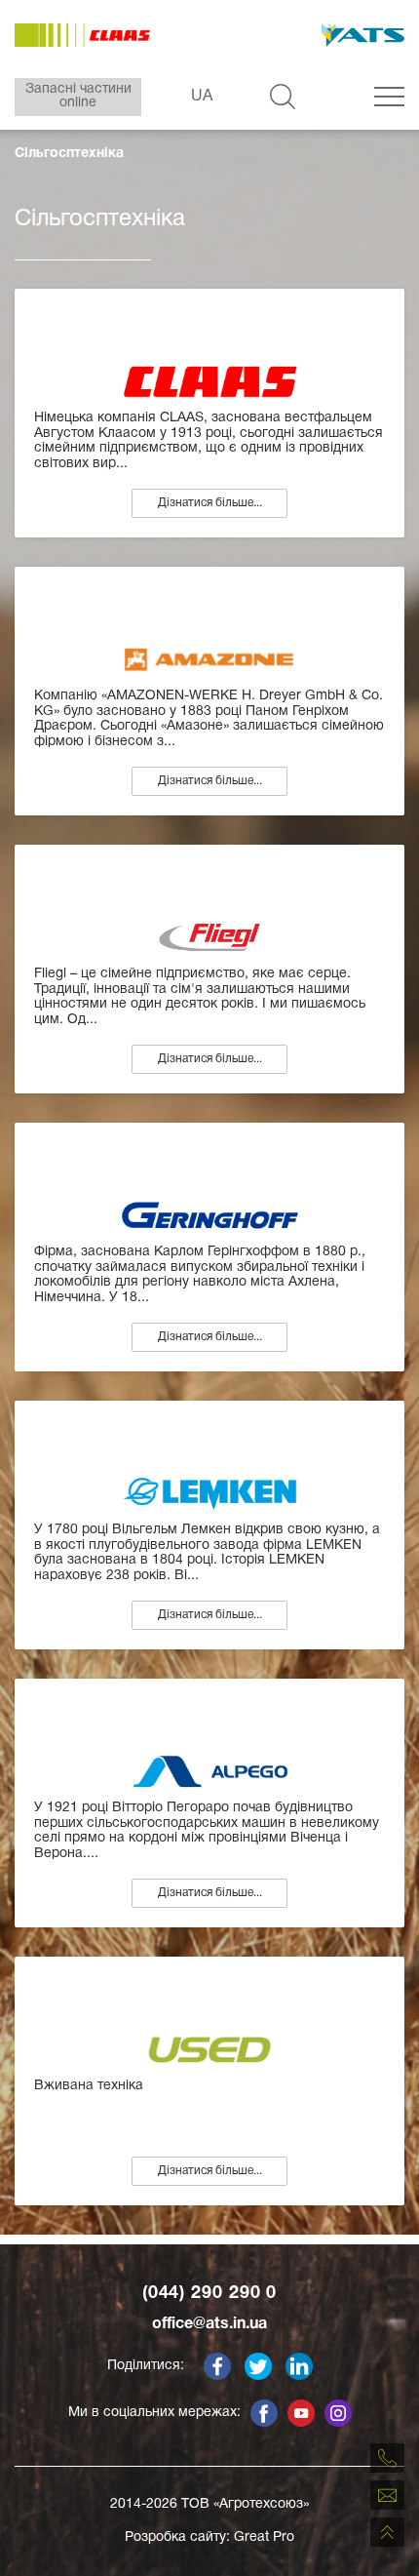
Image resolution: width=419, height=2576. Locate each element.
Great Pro (264, 2537)
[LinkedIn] (299, 2366)
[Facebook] (217, 2366)
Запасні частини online (78, 96)
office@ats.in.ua (209, 2324)
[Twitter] (258, 2366)
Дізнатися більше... (210, 503)
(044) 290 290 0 (210, 2294)
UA (202, 97)
